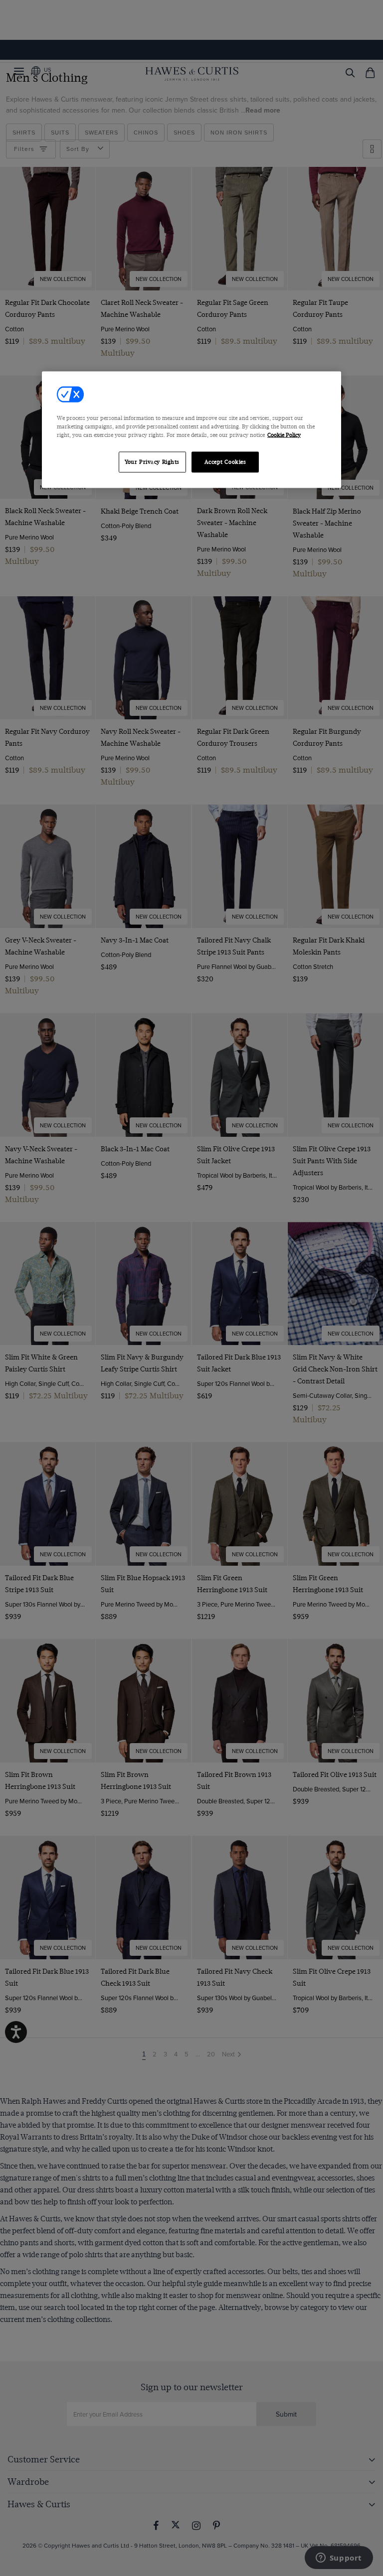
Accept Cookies (225, 462)
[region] (191, 429)
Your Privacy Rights (152, 462)
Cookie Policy (284, 435)
